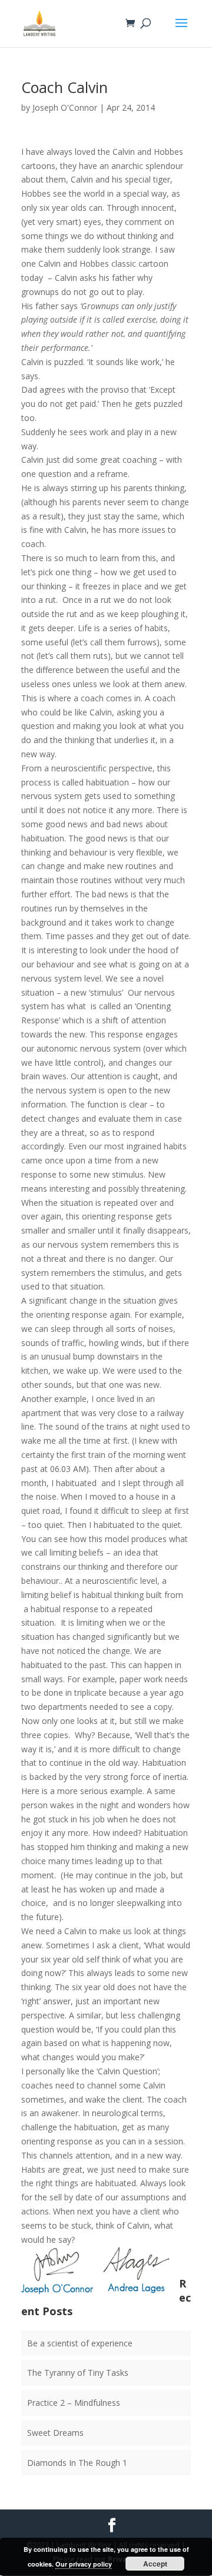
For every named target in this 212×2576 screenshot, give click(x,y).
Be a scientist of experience (80, 2343)
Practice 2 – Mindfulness (74, 2403)
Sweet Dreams (55, 2433)
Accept (155, 2564)
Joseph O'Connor (65, 107)
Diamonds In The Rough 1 (77, 2463)
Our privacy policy (84, 2564)
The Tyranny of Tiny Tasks (78, 2373)
